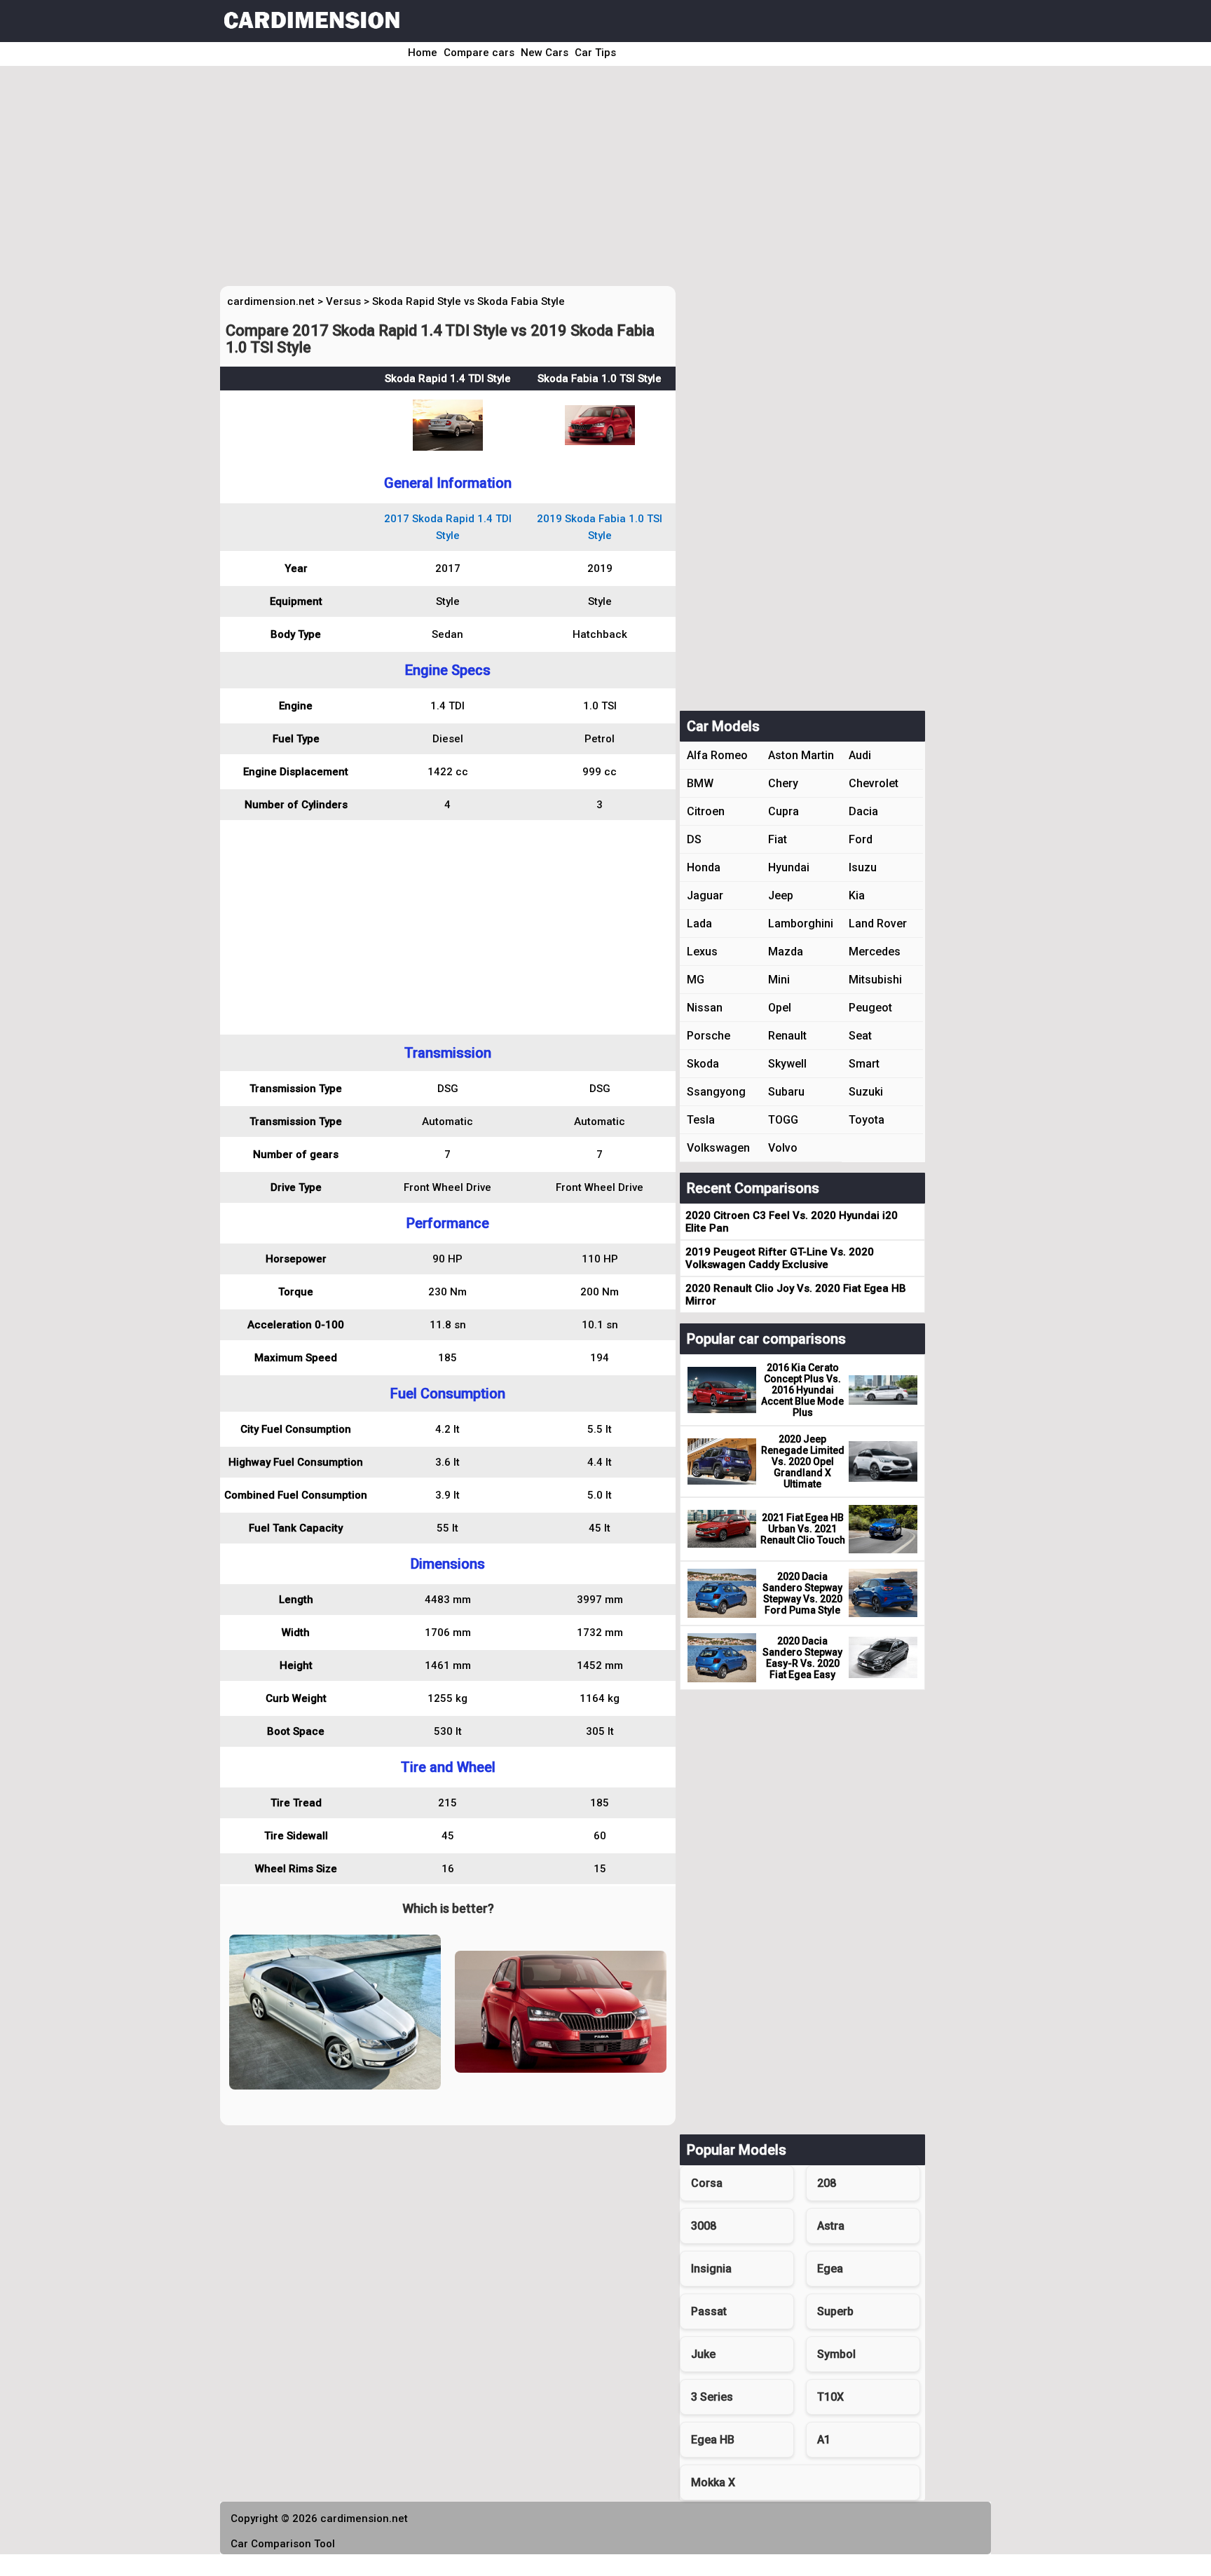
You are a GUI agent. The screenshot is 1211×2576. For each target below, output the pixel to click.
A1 (824, 2440)
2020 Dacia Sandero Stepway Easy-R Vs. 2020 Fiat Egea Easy (802, 1658)
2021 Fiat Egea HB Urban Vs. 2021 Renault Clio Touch (803, 1529)
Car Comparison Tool (283, 2544)
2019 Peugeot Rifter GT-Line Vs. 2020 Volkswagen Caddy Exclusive (780, 1258)
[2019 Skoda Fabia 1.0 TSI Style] (600, 442)
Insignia (711, 2269)
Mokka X (713, 2482)
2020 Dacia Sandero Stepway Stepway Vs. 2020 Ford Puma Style (802, 1593)
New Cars (545, 53)
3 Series (712, 2397)
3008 (704, 2226)
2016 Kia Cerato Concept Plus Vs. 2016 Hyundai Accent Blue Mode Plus (802, 1390)
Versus (343, 301)
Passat (709, 2311)
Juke (703, 2354)
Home (423, 53)
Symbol (836, 2354)
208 (827, 2183)
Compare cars (479, 53)
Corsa (707, 2183)
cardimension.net (271, 301)
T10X (830, 2397)
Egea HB (713, 2440)
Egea (830, 2269)
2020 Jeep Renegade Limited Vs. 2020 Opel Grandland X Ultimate (803, 1461)
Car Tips (595, 53)
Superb (835, 2311)
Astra (831, 2226)
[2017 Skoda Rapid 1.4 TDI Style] (448, 447)
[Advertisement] (586, 181)
